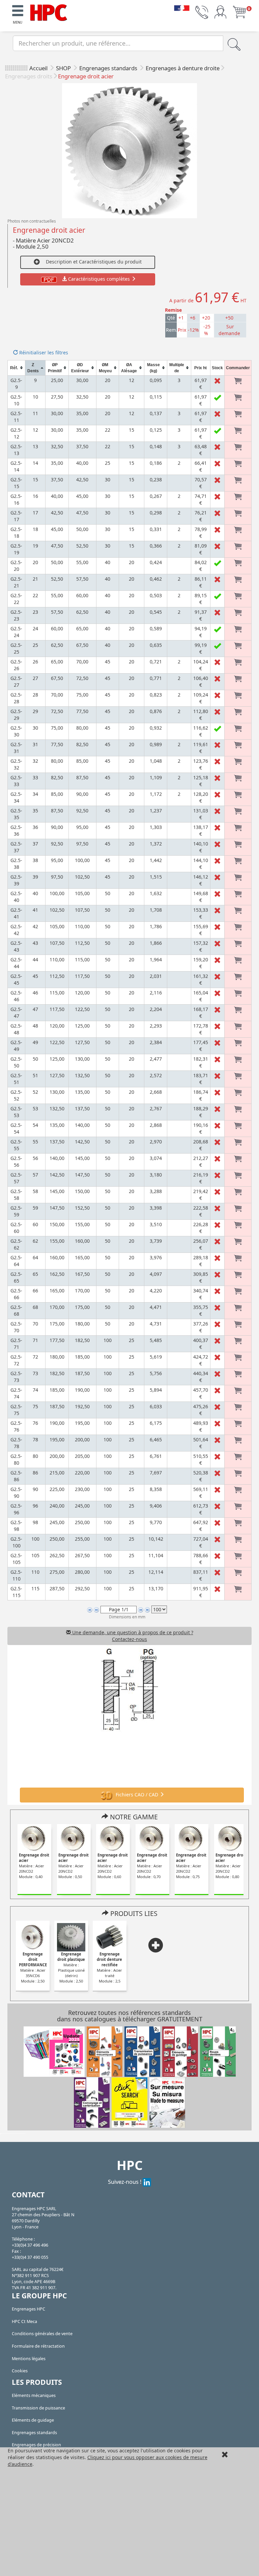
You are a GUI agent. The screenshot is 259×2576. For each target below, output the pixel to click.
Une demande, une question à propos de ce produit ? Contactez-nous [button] (132, 1636)
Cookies (20, 2371)
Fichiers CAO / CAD (137, 1795)
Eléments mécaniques (34, 2395)
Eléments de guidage (33, 2420)
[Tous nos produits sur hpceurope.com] (129, 2102)
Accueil (38, 68)
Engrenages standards (109, 68)
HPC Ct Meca (24, 2321)
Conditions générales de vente (42, 2334)
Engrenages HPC (28, 2309)
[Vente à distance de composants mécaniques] (49, 12)
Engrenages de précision (36, 2445)
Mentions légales (29, 2359)
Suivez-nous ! (125, 2182)
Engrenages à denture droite (183, 68)
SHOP (64, 68)
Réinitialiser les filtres (43, 352)
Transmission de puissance (38, 2408)
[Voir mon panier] (239, 12)
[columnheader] (17, 368)
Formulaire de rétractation (38, 2346)
